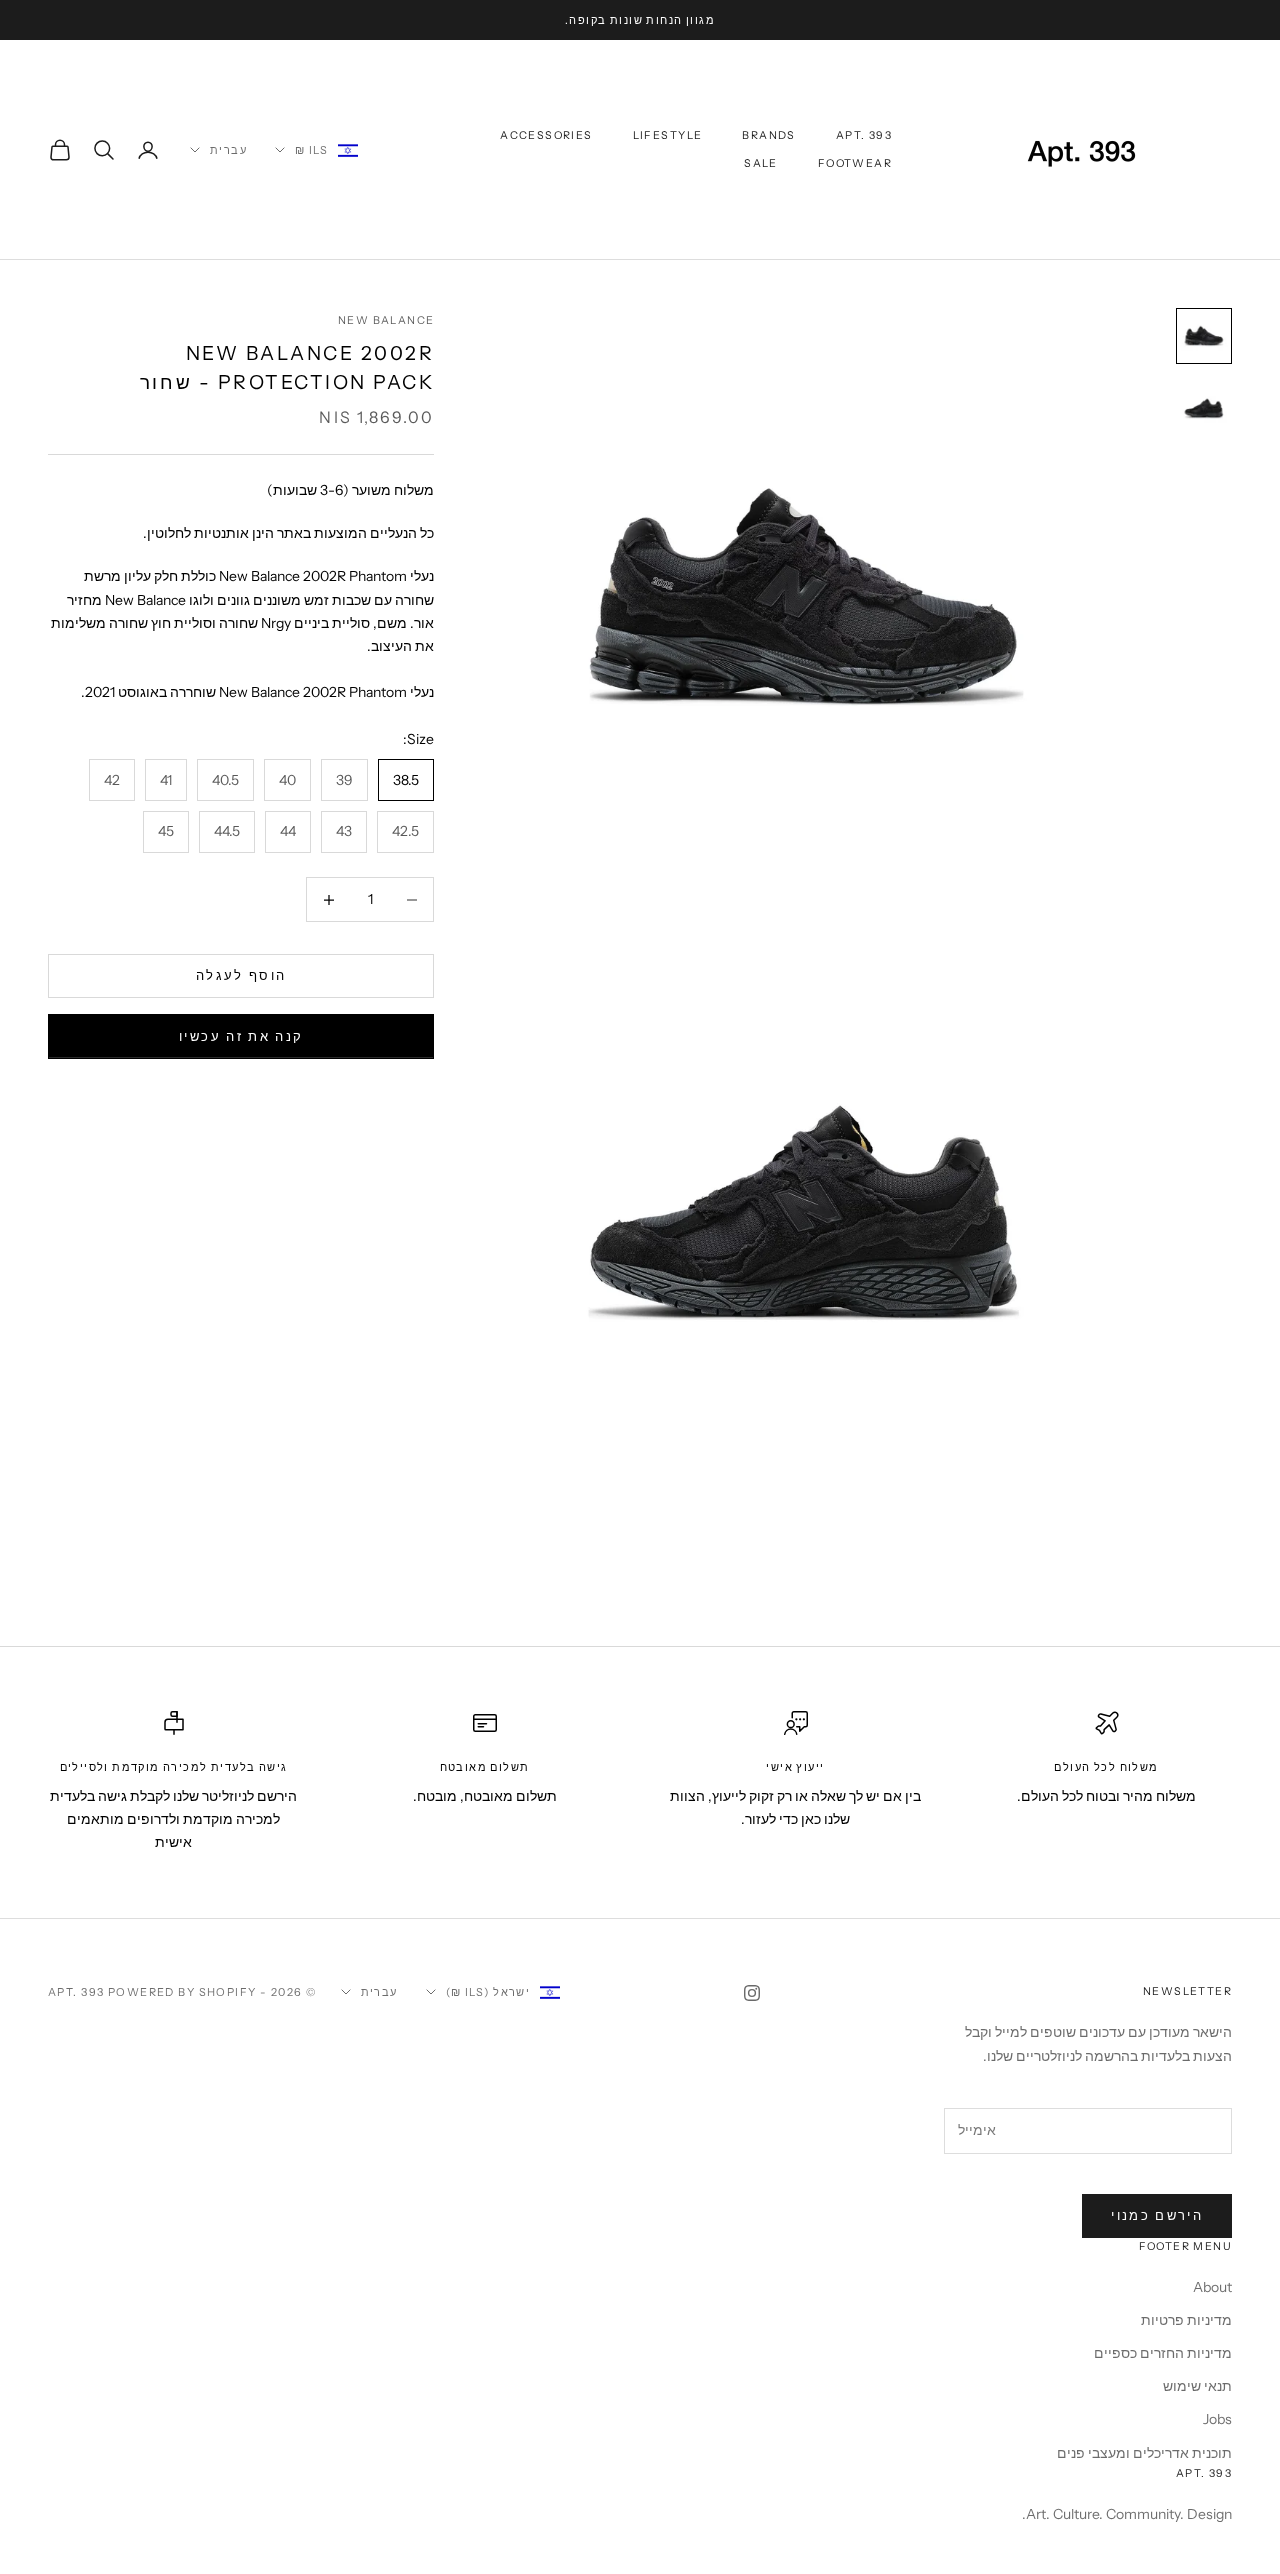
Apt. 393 (864, 135)
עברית (228, 150)
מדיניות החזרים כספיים (1163, 2353)
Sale (761, 163)
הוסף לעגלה (241, 976)
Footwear (855, 163)
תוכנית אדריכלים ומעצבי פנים (1144, 2453)
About (1212, 2287)
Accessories (546, 135)
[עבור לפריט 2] (1204, 408)
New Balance (386, 320)
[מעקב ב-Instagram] (752, 1993)
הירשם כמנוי (1157, 2215)
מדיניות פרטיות (1186, 2320)
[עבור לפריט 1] (1204, 336)
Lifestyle (668, 135)
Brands (768, 135)
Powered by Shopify (182, 1992)
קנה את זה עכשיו (241, 1037)
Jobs (1217, 2419)
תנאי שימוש (1197, 2386)
